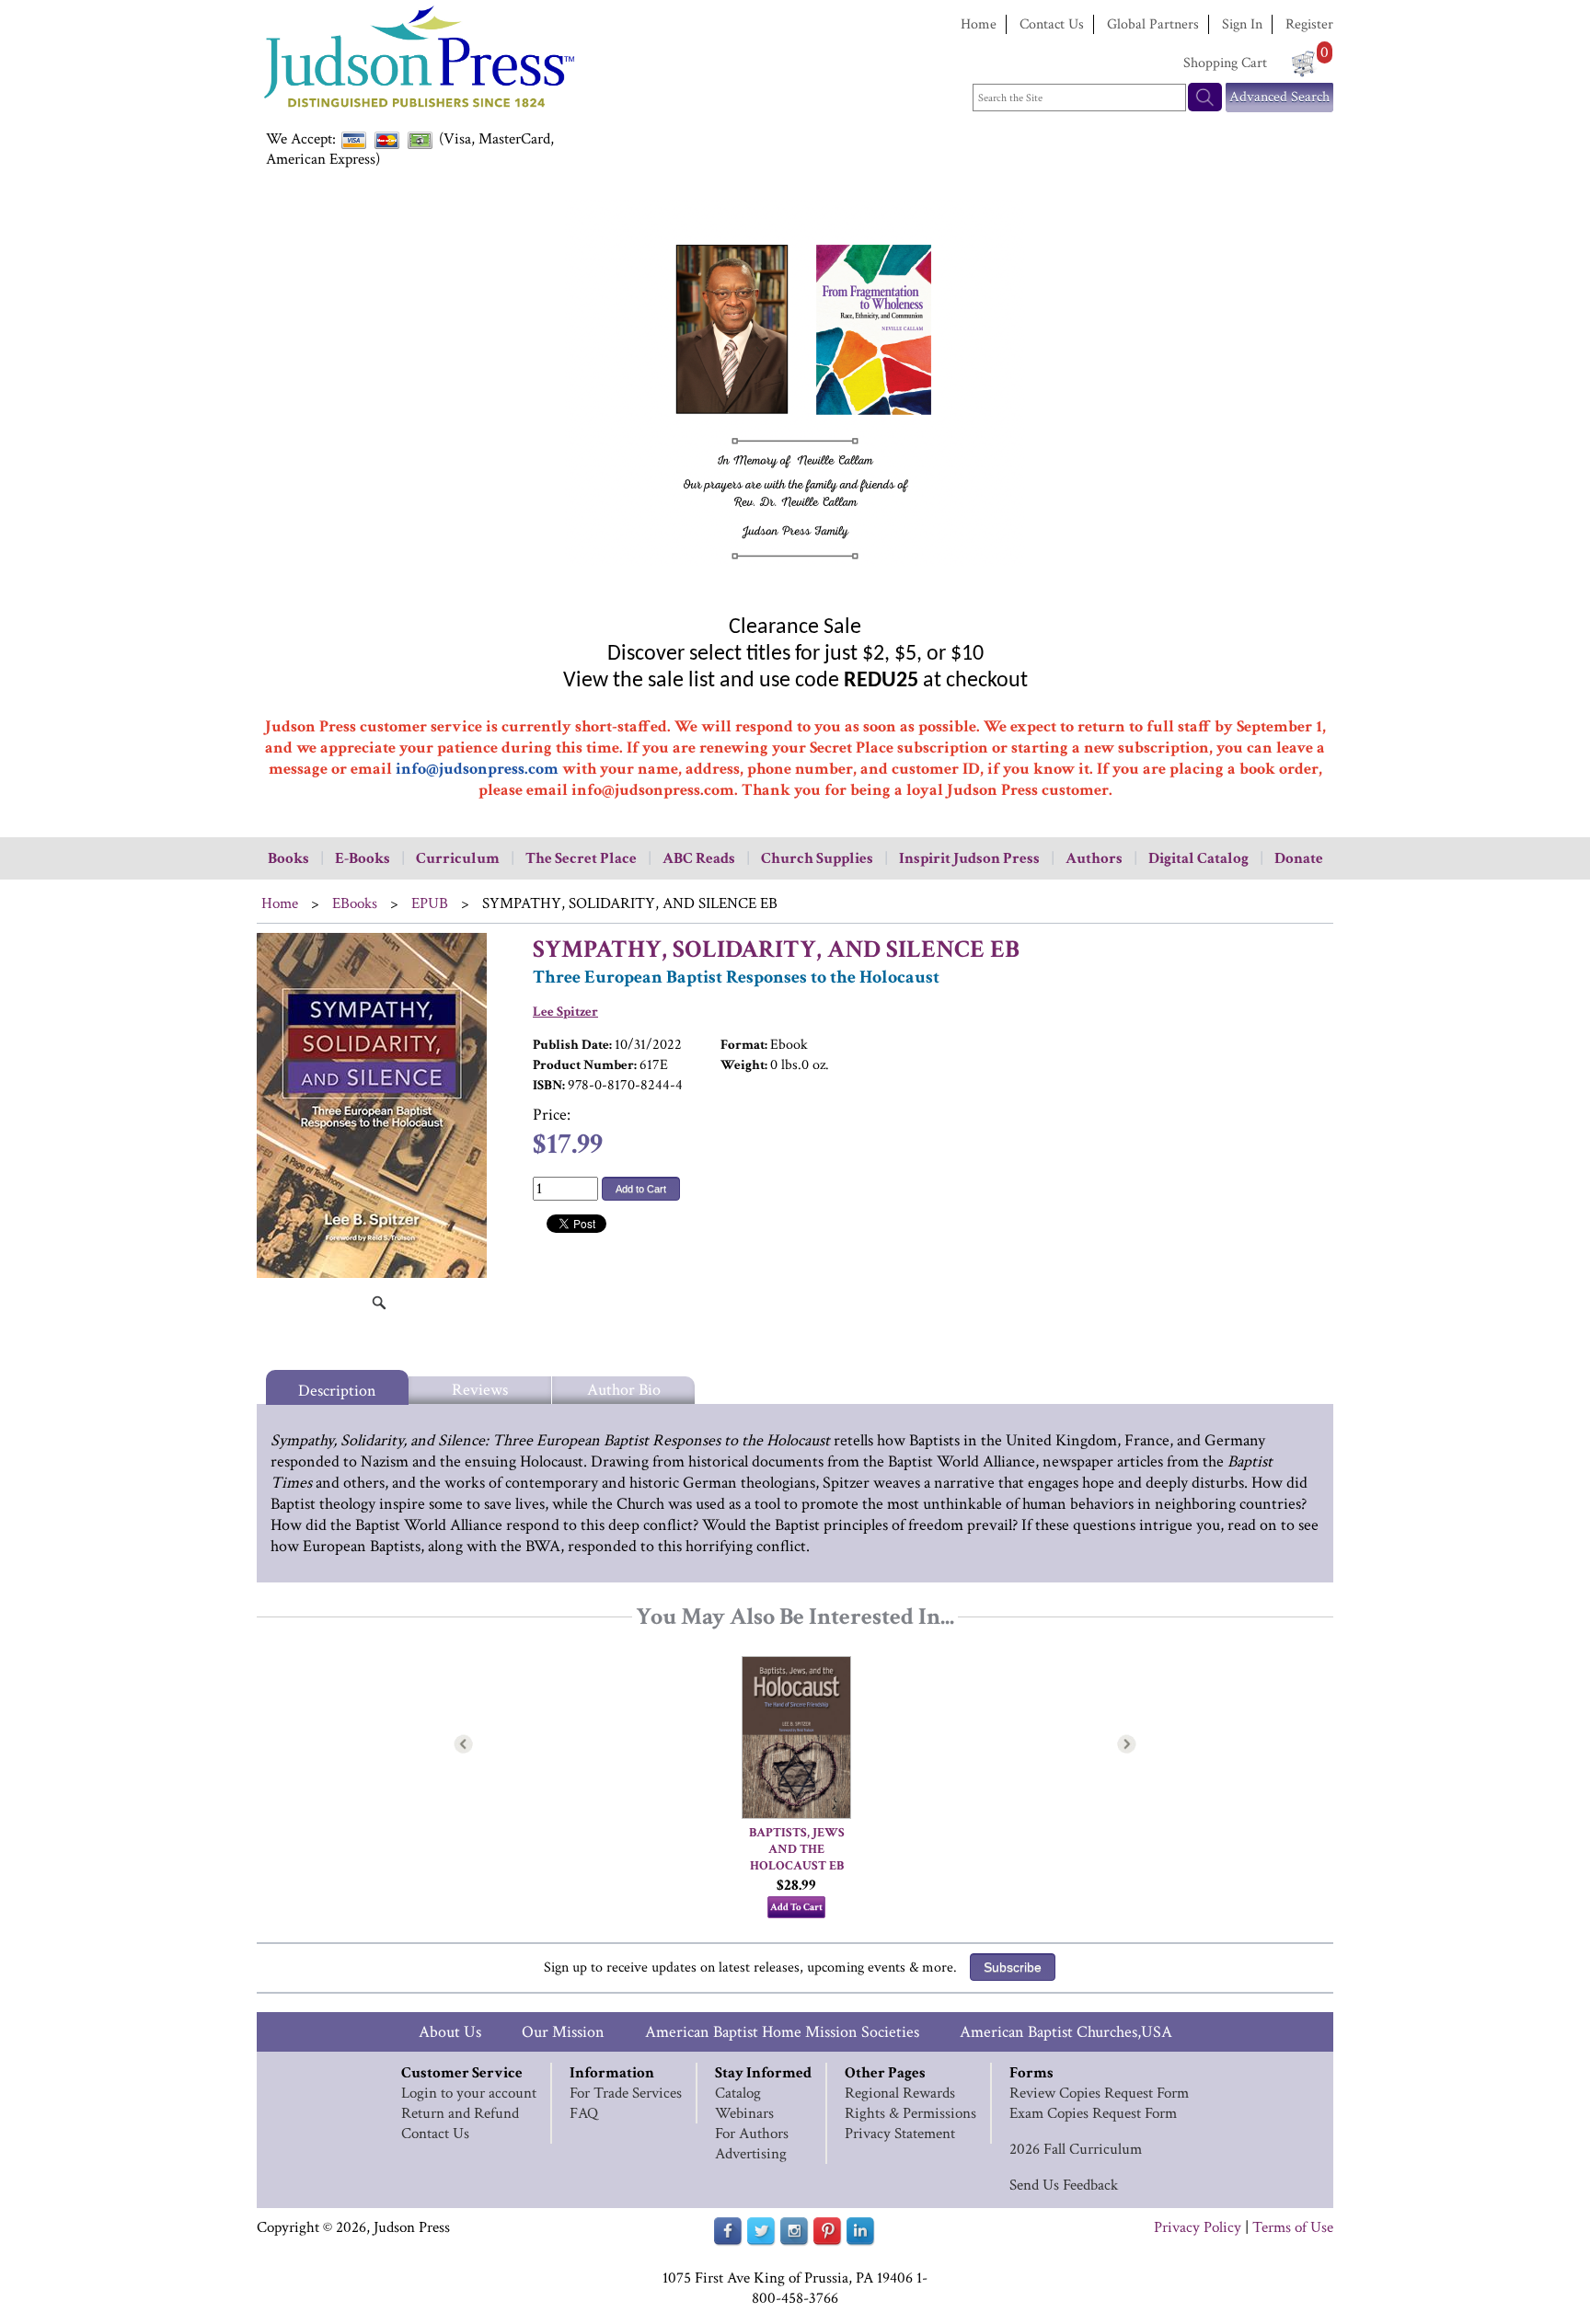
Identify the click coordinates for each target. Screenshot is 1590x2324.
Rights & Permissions (910, 2113)
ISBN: (549, 1085)
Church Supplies (817, 858)
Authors (1094, 858)
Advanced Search (1279, 97)
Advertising (751, 2154)
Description (337, 1391)
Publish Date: (572, 1045)
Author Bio (624, 1390)
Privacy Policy (1198, 2227)
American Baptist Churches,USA (1066, 2032)
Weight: (744, 1065)
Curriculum (458, 858)
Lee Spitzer (565, 1012)
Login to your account (469, 2093)
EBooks (355, 903)
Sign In (1242, 24)
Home (979, 24)
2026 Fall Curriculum (1076, 2149)
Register (1309, 24)
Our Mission (563, 2032)
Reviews (480, 1390)
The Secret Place (581, 858)
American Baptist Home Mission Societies (782, 2032)
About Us (450, 2032)
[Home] (418, 110)
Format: (744, 1045)
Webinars (744, 2113)
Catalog (738, 2093)
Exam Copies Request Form (1093, 2113)
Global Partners (1153, 24)
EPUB (430, 903)
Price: (552, 1115)
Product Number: (585, 1065)
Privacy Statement (900, 2134)
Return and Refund (460, 2113)
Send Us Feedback (1064, 2185)
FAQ (584, 2113)
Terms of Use (1293, 2227)
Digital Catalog (1198, 858)
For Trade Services (626, 2093)
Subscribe (1013, 1967)
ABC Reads (699, 858)
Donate (1299, 858)
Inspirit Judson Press (969, 858)
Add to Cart (641, 1189)
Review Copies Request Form (1099, 2093)
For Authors (752, 2134)
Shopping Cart (1225, 63)
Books (288, 858)
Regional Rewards (900, 2093)
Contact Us (1052, 24)
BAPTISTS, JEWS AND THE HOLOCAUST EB (798, 1849)
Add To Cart (796, 1907)
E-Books (363, 858)
